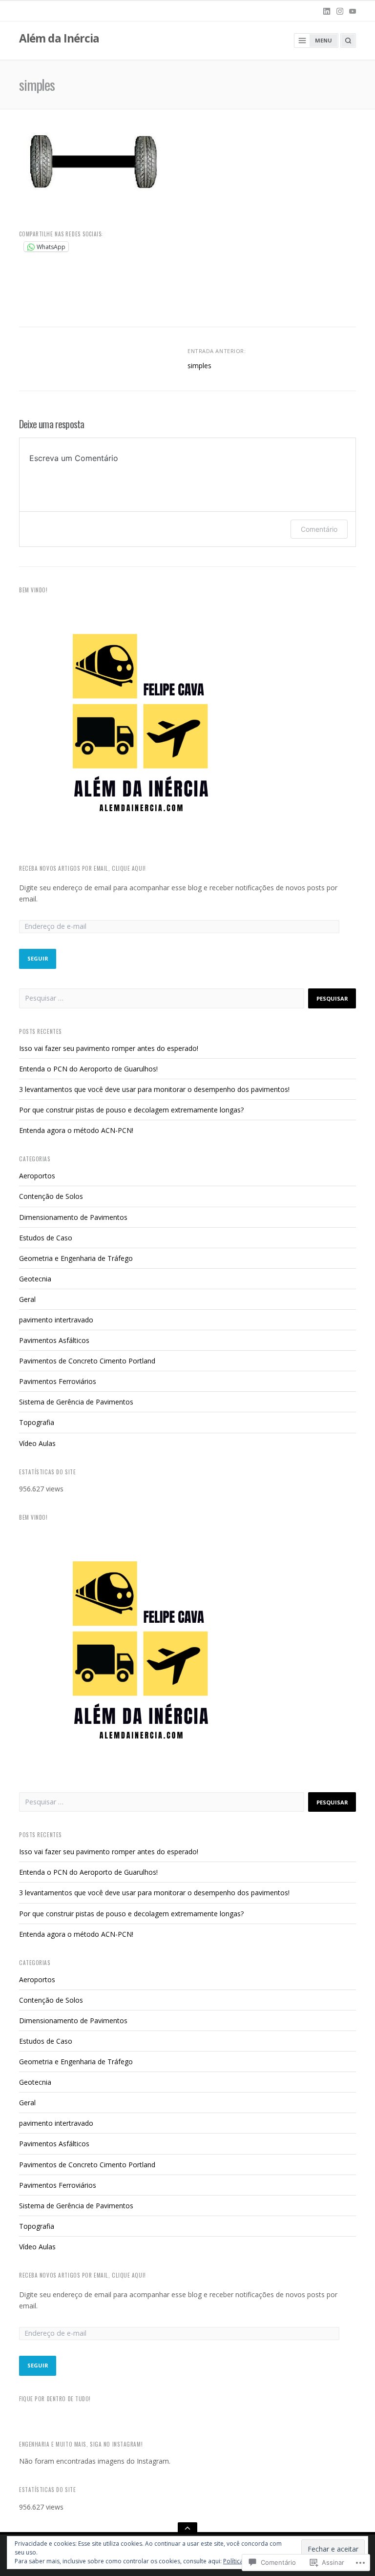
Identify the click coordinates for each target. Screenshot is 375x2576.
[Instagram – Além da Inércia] (340, 11)
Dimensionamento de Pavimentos (73, 1217)
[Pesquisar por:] (162, 998)
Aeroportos (37, 1176)
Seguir (38, 958)
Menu (323, 40)
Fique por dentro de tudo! (55, 2399)
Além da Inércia (59, 38)
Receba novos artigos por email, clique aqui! (83, 868)
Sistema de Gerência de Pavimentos (76, 1402)
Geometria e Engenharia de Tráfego (76, 1258)
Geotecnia (35, 1279)
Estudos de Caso (46, 1238)
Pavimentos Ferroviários (58, 1381)
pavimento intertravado (56, 1320)
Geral (27, 1299)
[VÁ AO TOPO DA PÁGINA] (187, 2528)
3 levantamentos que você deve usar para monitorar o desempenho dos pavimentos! (154, 1089)
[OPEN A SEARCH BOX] (348, 41)
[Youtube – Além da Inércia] (353, 11)
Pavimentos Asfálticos (54, 1340)
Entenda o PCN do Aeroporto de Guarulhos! (88, 1069)
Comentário (319, 529)
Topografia (37, 1422)
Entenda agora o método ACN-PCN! (76, 1130)
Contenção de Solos (51, 1196)
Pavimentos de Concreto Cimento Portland (87, 1361)
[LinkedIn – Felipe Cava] (327, 11)
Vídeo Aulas (37, 1443)
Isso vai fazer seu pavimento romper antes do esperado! (109, 1048)
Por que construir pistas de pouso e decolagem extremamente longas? (131, 1110)
